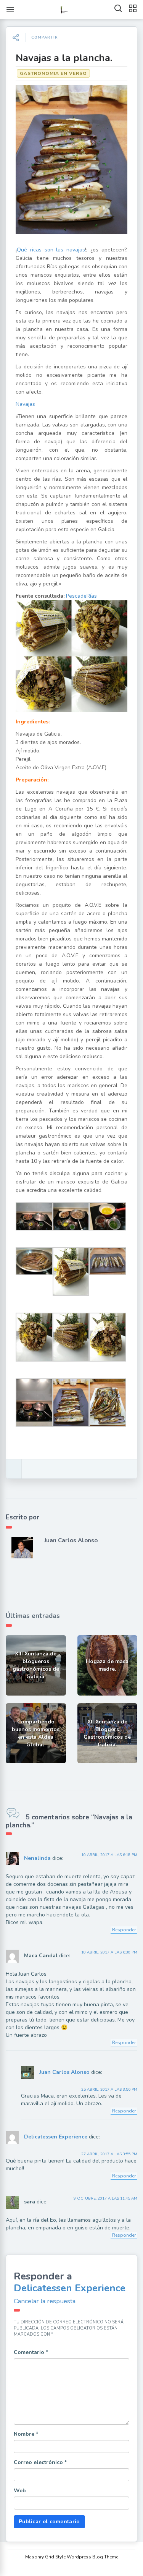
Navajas (25, 404)
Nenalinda (37, 1859)
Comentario (31, 2352)
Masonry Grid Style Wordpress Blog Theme (72, 2557)
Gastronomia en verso (53, 73)
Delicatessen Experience (56, 2137)
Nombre (26, 2434)
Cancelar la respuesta (45, 2301)
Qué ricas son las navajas (51, 250)
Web (20, 2491)
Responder (124, 1930)
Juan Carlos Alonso (71, 1540)
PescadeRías (81, 596)
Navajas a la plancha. (64, 58)
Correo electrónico (40, 2462)
